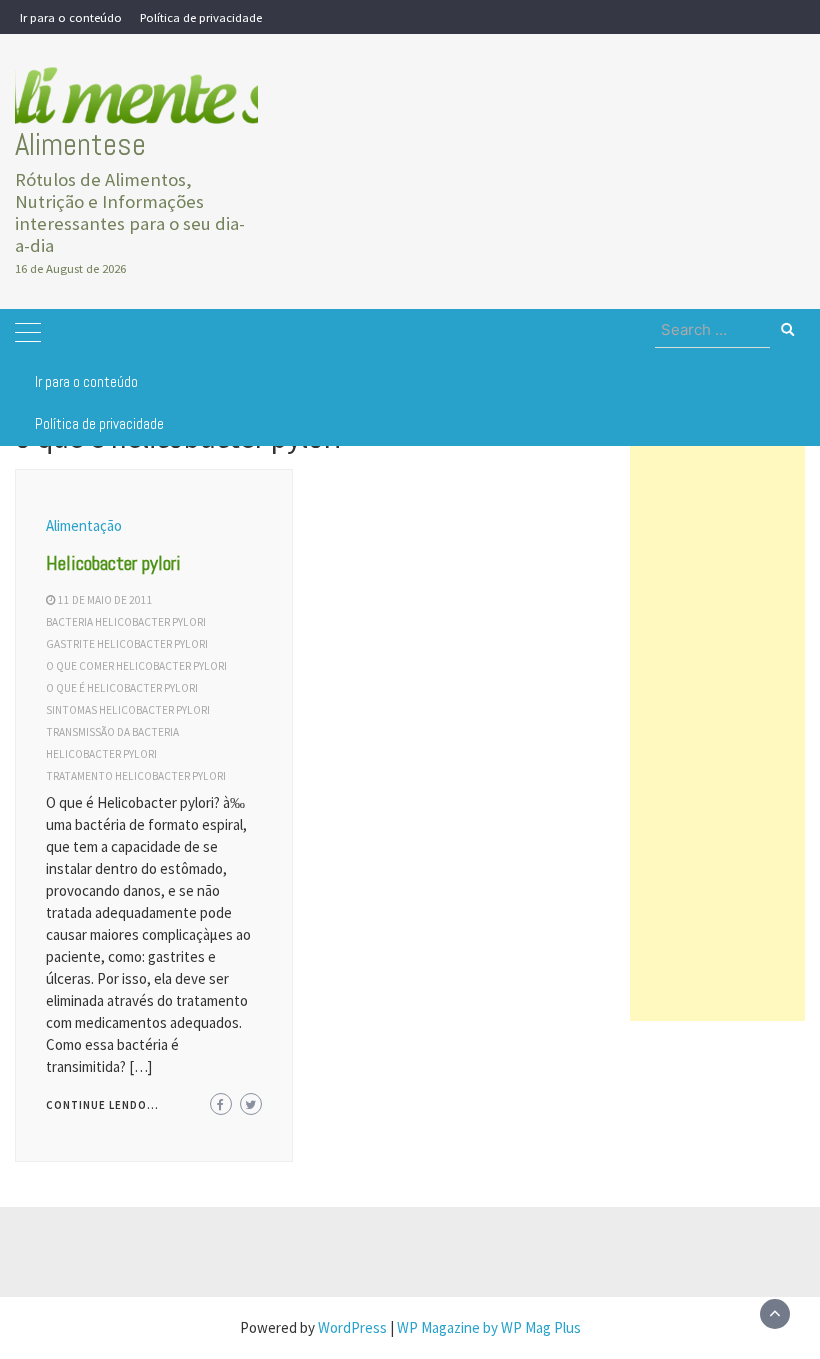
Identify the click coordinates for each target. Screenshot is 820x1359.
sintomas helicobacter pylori (128, 710)
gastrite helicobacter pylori (127, 644)
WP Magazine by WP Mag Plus (489, 1327)
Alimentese (80, 144)
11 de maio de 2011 (105, 600)
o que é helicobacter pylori (122, 688)
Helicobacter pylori (113, 563)
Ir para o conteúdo (71, 17)
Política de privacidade (201, 17)
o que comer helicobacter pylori (136, 666)
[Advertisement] (717, 721)
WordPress (352, 1327)
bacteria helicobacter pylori (126, 622)
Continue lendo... (102, 1105)
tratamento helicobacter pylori (136, 776)
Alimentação (84, 525)
